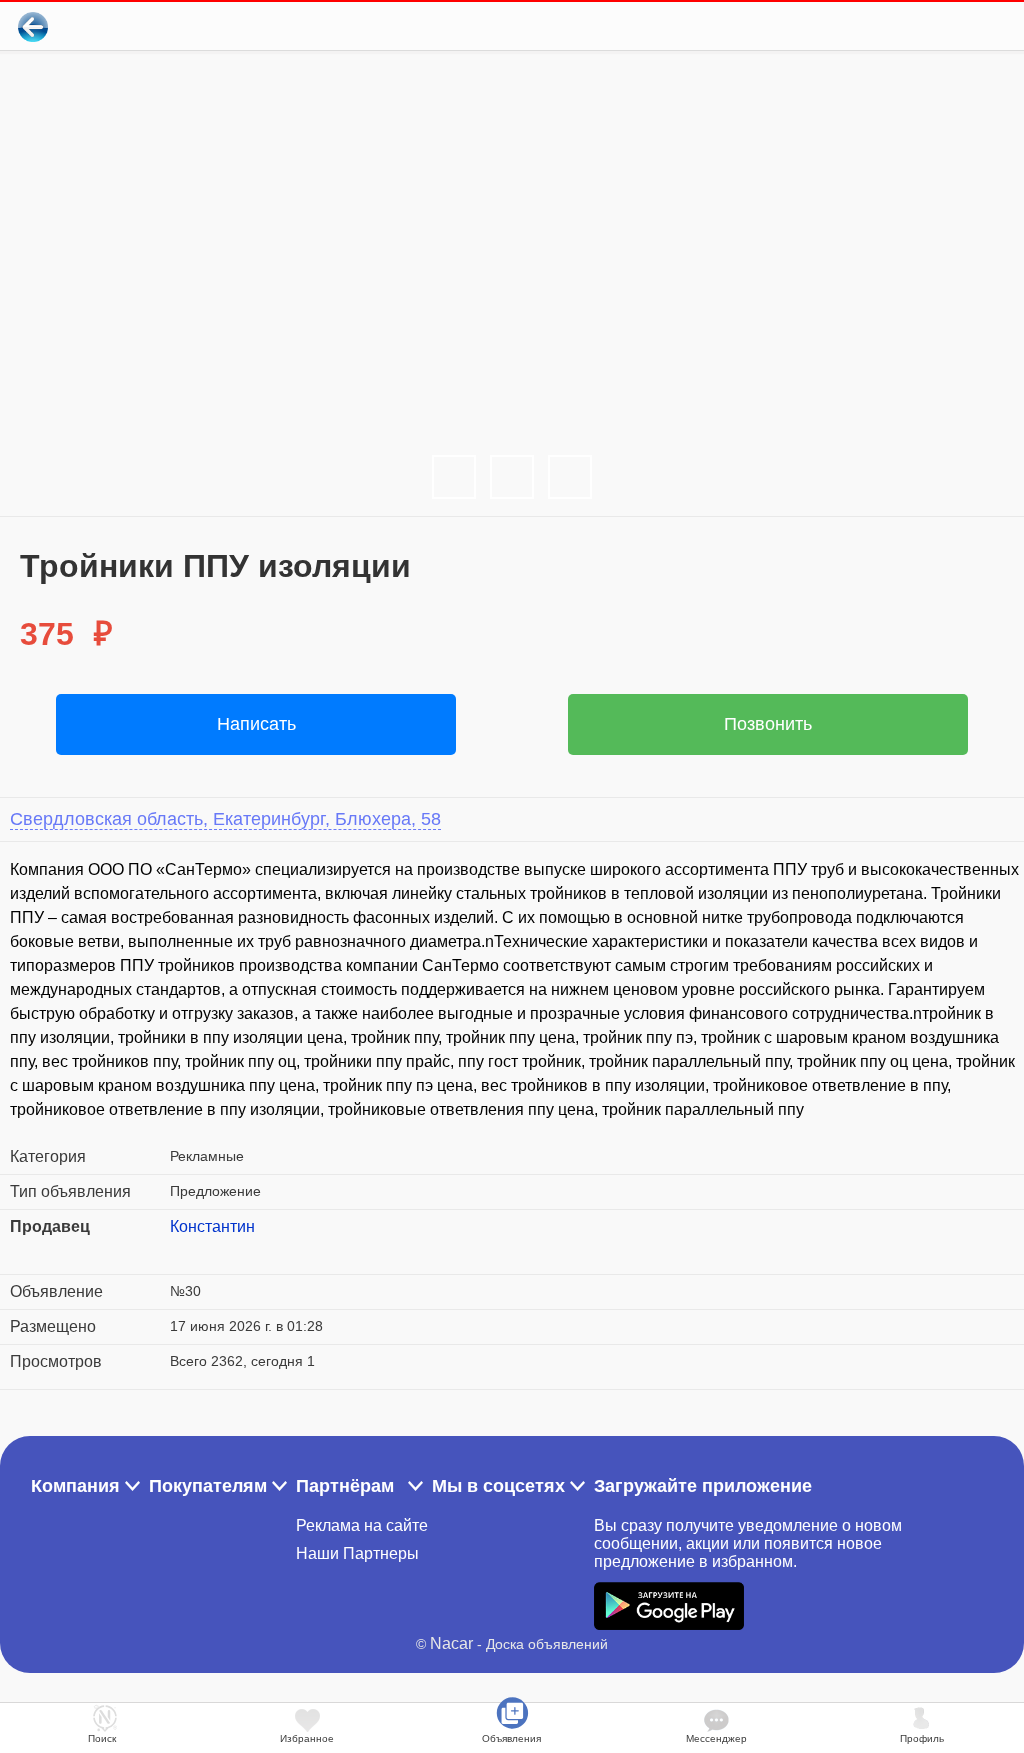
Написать (256, 724)
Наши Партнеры (357, 1553)
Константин (212, 1226)
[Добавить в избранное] (927, 26)
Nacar (451, 1643)
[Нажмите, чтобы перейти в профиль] (185, 1251)
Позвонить (768, 724)
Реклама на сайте (362, 1525)
